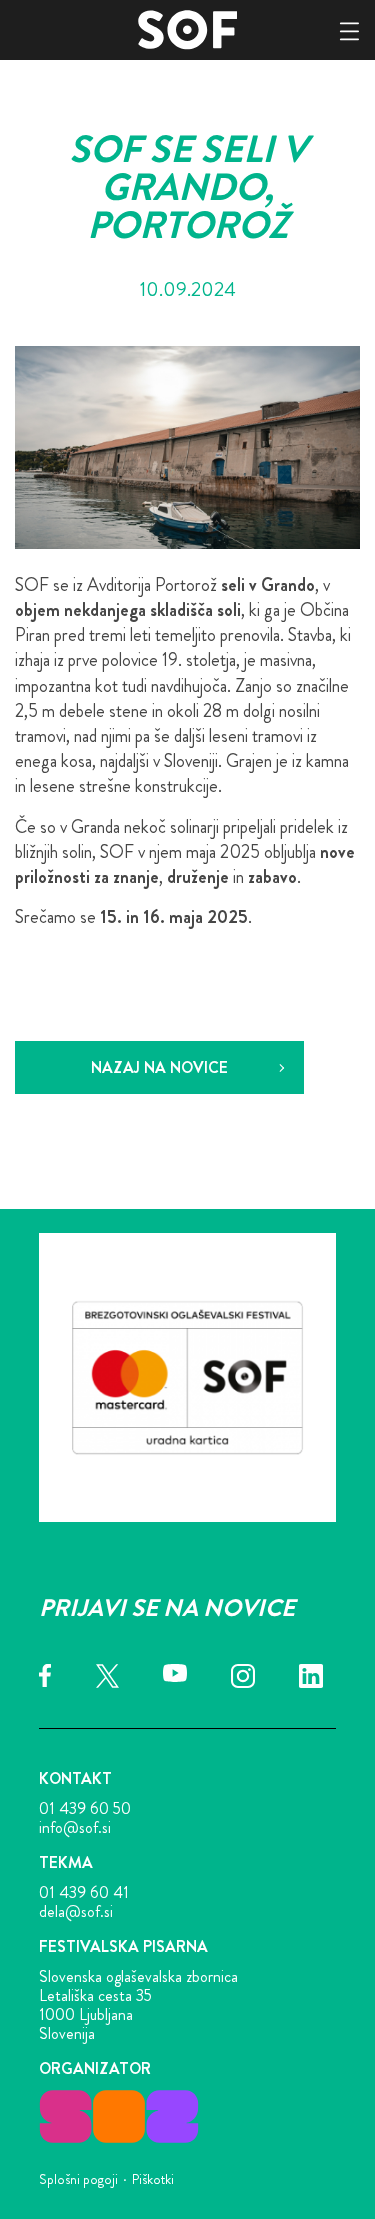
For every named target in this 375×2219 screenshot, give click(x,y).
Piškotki (153, 2179)
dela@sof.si (76, 1911)
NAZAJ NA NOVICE (159, 1067)
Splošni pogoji (78, 2179)
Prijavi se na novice (167, 1608)
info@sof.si (75, 1827)
